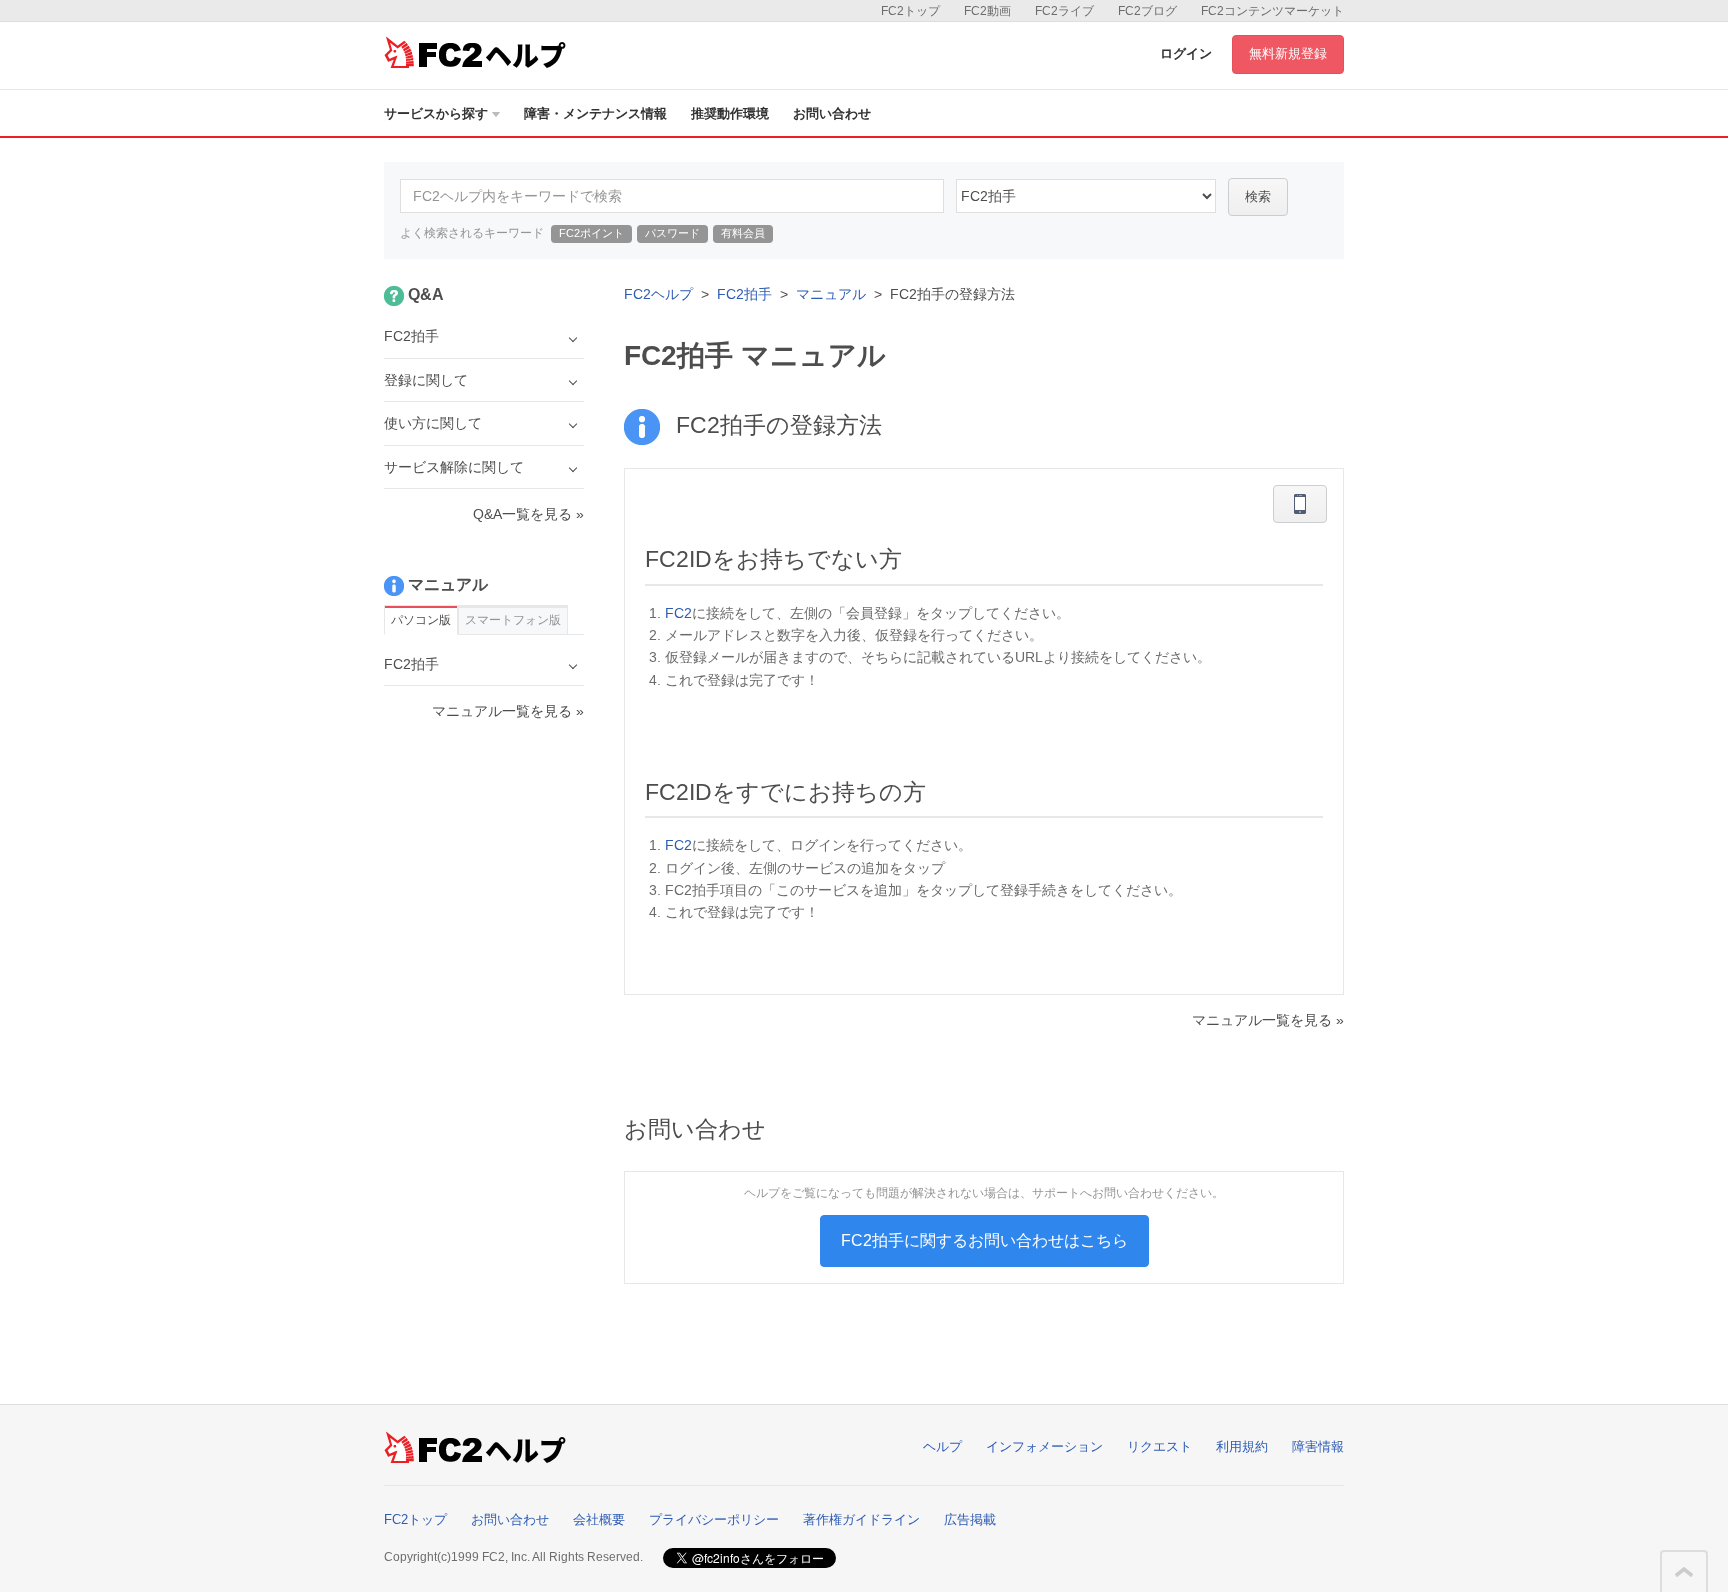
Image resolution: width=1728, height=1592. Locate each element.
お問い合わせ (832, 113)
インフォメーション (1044, 1446)
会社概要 (599, 1519)
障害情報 (1318, 1446)
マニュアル (831, 294)
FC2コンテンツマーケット (1272, 11)
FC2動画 (987, 11)
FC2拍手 (744, 294)
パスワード (672, 233)
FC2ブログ (1147, 11)
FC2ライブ (1064, 11)
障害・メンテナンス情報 (595, 113)
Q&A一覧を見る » (528, 514)
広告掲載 (970, 1519)
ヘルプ (942, 1446)
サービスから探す (436, 113)
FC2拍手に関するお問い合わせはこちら (984, 1240)
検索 (1258, 196)
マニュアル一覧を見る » (1268, 1020)
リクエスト (1159, 1446)
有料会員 (743, 233)
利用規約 (1242, 1446)
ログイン (1186, 53)
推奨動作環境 (730, 113)
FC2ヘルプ (658, 294)
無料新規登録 (1288, 53)
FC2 (678, 613)
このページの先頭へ (1684, 1572)
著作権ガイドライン (861, 1519)
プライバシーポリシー (714, 1519)
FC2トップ (910, 11)
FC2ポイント (591, 233)
